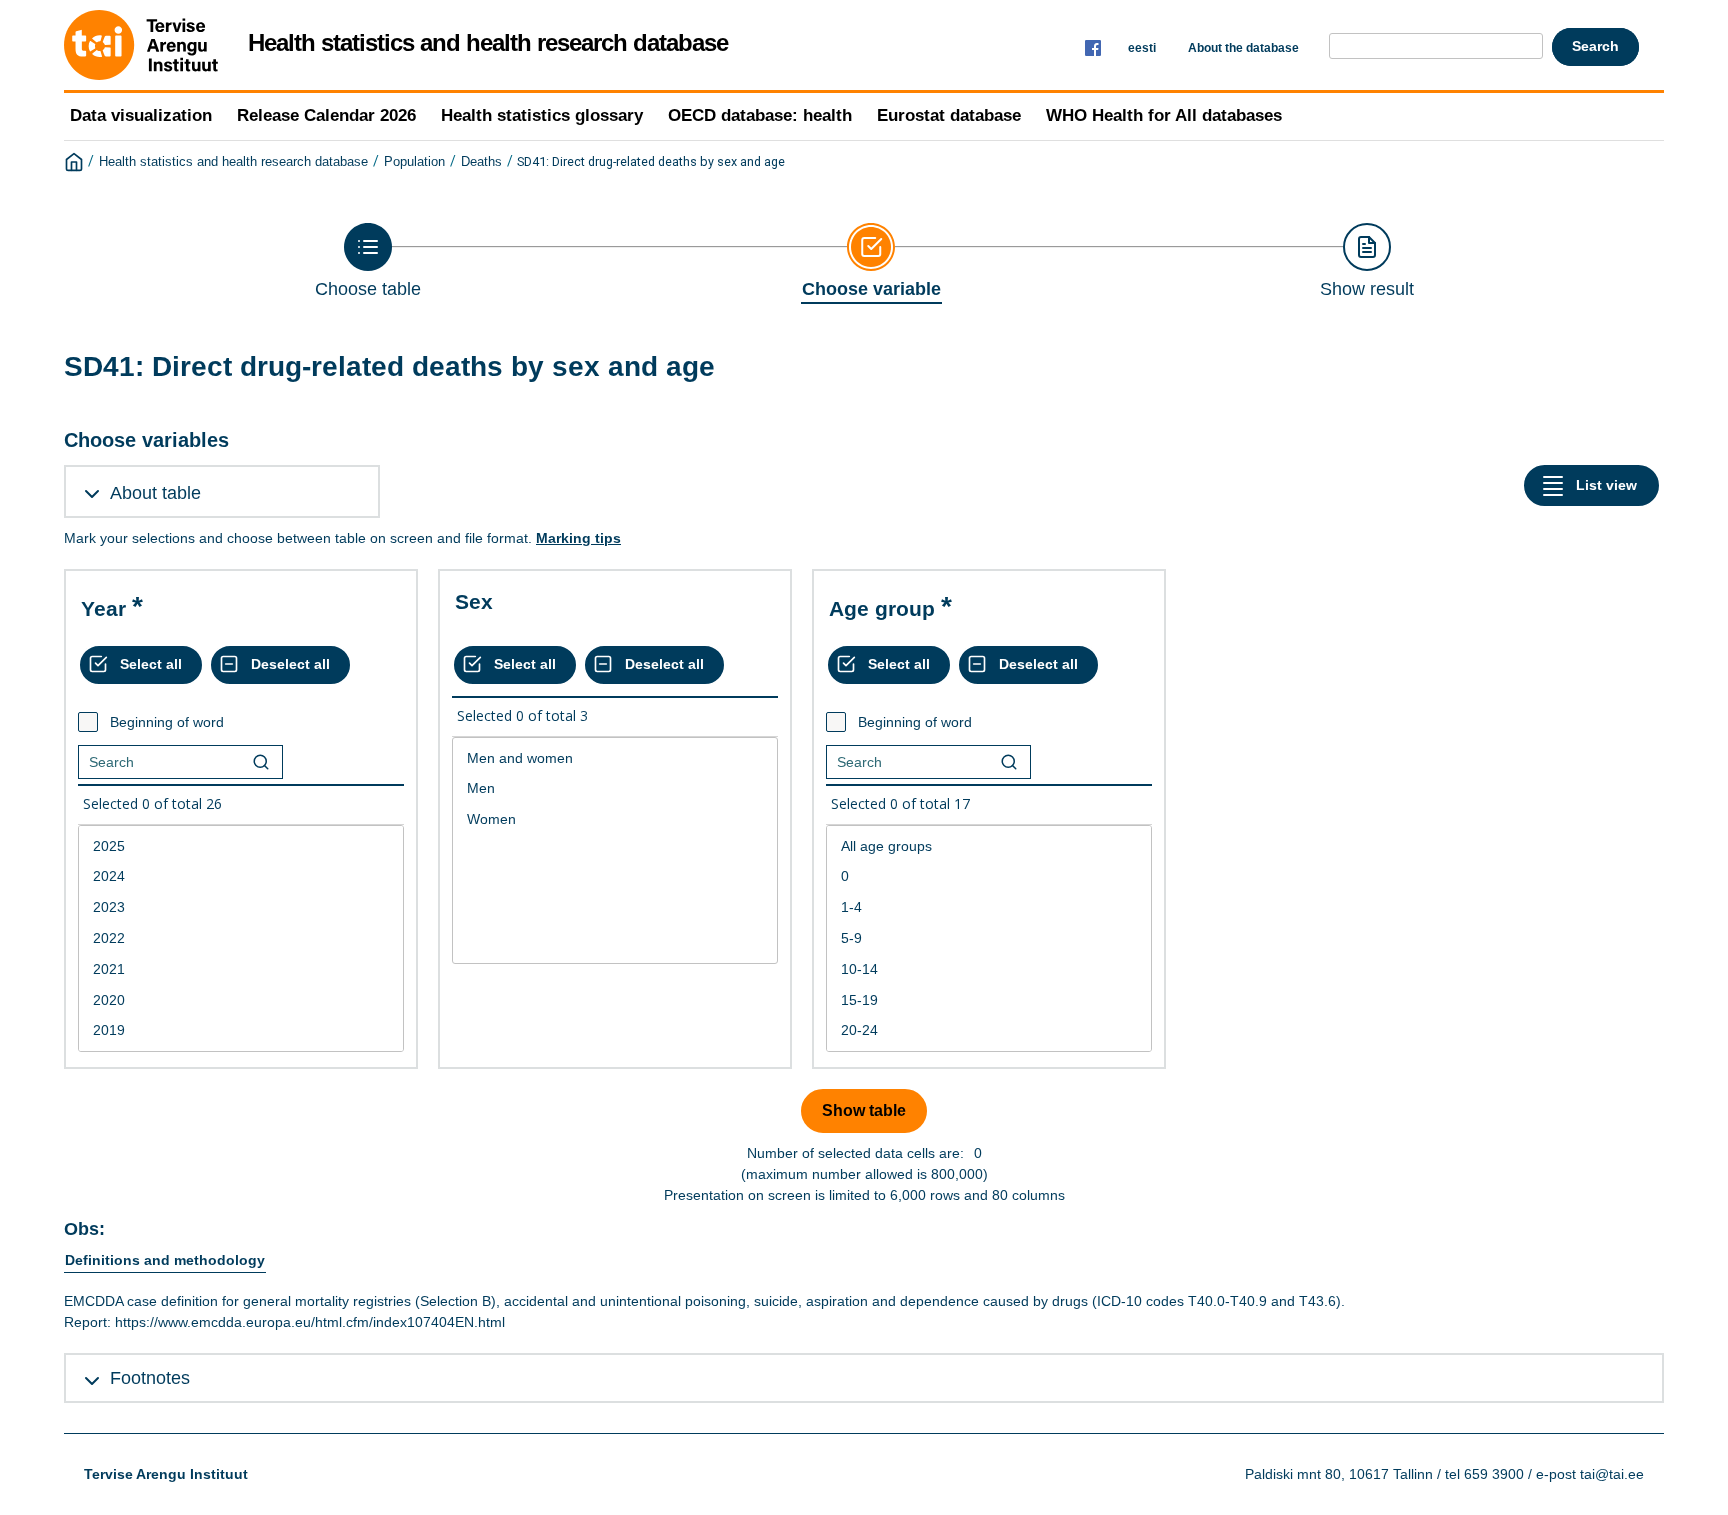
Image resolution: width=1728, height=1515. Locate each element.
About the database (1243, 48)
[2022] (241, 938)
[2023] (241, 907)
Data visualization (141, 115)
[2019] (241, 1030)
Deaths (481, 162)
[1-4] (989, 907)
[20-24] (989, 1030)
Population (414, 162)
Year (103, 608)
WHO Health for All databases (1164, 115)
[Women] (615, 819)
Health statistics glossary (542, 115)
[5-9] (989, 938)
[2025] (241, 846)
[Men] (615, 788)
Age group (882, 608)
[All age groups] (989, 846)
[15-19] (989, 1000)
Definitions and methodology (165, 1260)
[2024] (241, 876)
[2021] (241, 969)
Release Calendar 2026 (326, 115)
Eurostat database (949, 115)
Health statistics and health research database (233, 162)
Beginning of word (167, 722)
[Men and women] (615, 758)
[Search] (261, 762)
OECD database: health (760, 115)
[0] (989, 876)
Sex (474, 601)
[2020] (241, 1000)
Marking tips (578, 538)
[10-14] (989, 969)
